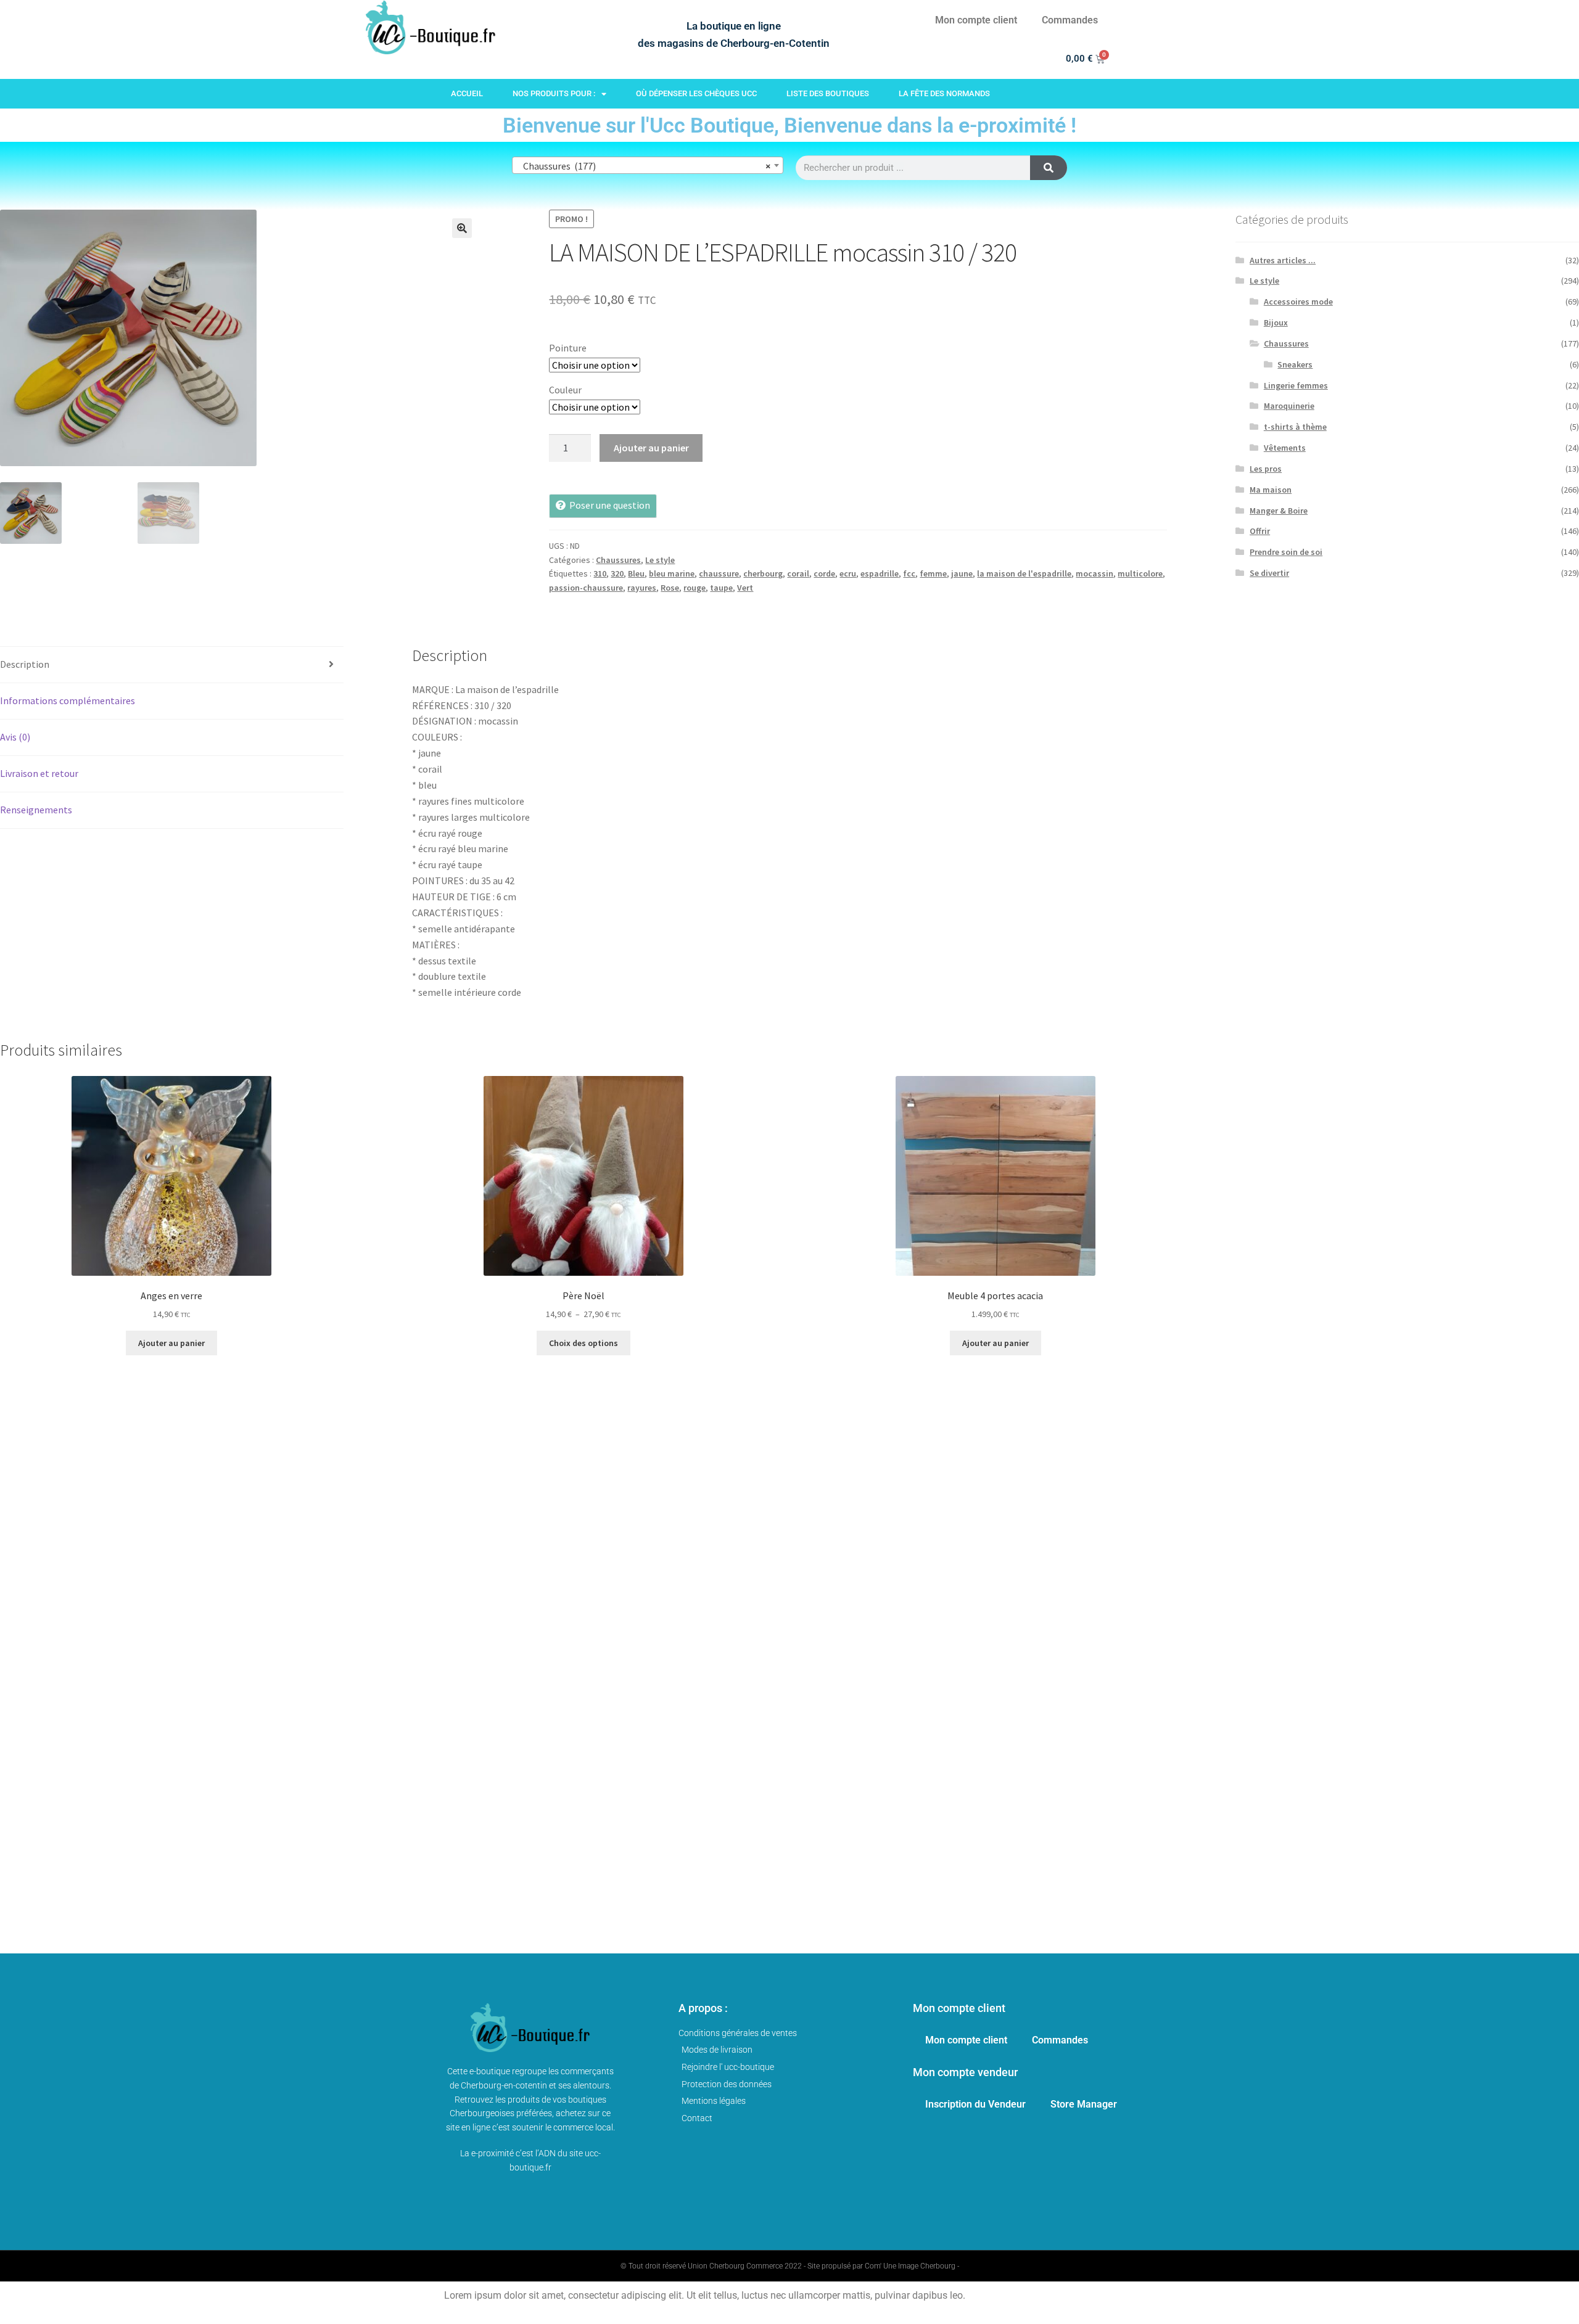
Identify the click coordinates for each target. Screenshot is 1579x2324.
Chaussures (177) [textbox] (644, 166)
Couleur (565, 390)
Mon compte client (976, 20)
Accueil (467, 93)
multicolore (1140, 573)
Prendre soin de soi (1286, 552)
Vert (745, 588)
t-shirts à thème (1295, 427)
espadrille (880, 573)
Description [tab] (25, 664)
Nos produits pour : (554, 93)
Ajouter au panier (651, 448)
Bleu (636, 573)
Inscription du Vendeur (975, 2104)
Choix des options (583, 1343)
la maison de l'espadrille (1024, 573)
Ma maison (1271, 490)
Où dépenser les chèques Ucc (696, 93)
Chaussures (618, 560)
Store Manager (1084, 2104)
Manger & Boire (1279, 511)
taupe (721, 588)
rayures (642, 588)
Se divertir (1269, 573)
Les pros (1266, 469)
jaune (962, 573)
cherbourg (763, 573)
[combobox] (648, 165)
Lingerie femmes (1296, 385)
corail (798, 573)
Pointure (568, 348)
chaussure (719, 573)
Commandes (1070, 20)
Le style (660, 560)
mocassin (1095, 573)
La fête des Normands (944, 93)
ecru (848, 573)
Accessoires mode (1298, 302)
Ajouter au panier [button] (171, 1343)
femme (933, 573)
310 (600, 573)
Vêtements (1285, 448)
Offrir (1260, 531)
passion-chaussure (586, 588)
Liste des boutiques (828, 93)
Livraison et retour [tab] (39, 773)
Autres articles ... (1283, 260)
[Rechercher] (1049, 168)
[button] (462, 228)
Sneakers (1295, 364)
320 (617, 573)
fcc (909, 573)
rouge (695, 588)
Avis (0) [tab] (15, 737)
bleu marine (672, 573)
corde (824, 573)
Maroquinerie (1289, 406)
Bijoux (1276, 322)
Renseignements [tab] (36, 810)
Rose (670, 588)
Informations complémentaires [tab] (68, 700)
